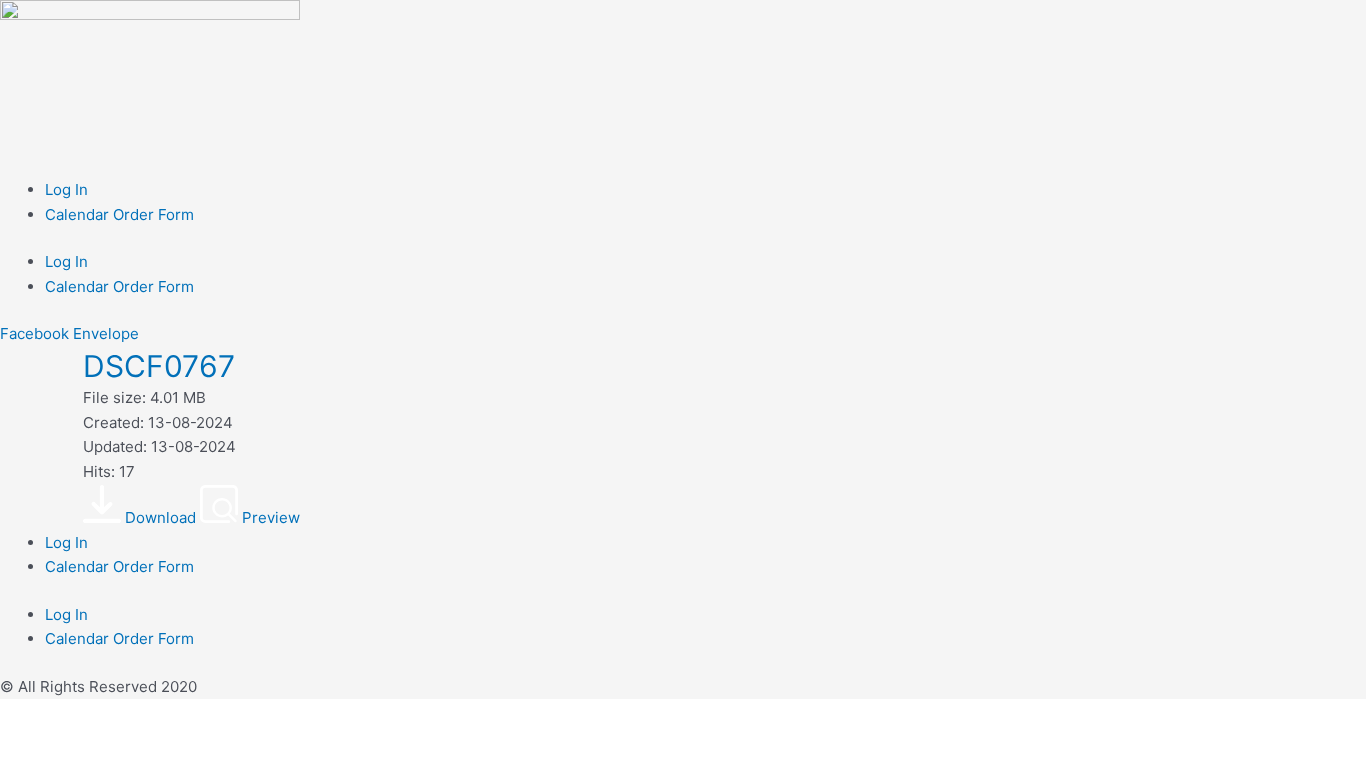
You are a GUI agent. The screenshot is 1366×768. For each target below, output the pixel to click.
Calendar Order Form (119, 214)
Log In (66, 189)
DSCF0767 (159, 366)
